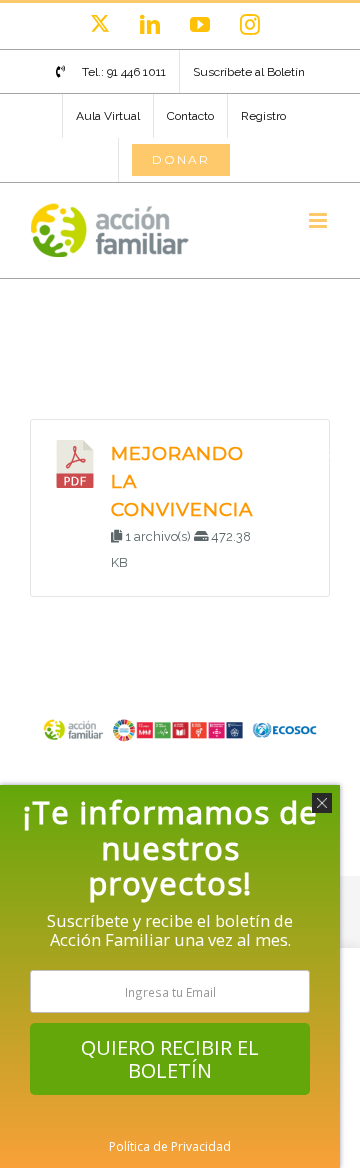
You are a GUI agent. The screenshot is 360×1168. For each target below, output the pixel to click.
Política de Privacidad (170, 1146)
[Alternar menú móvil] (319, 220)
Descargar (299, 457)
